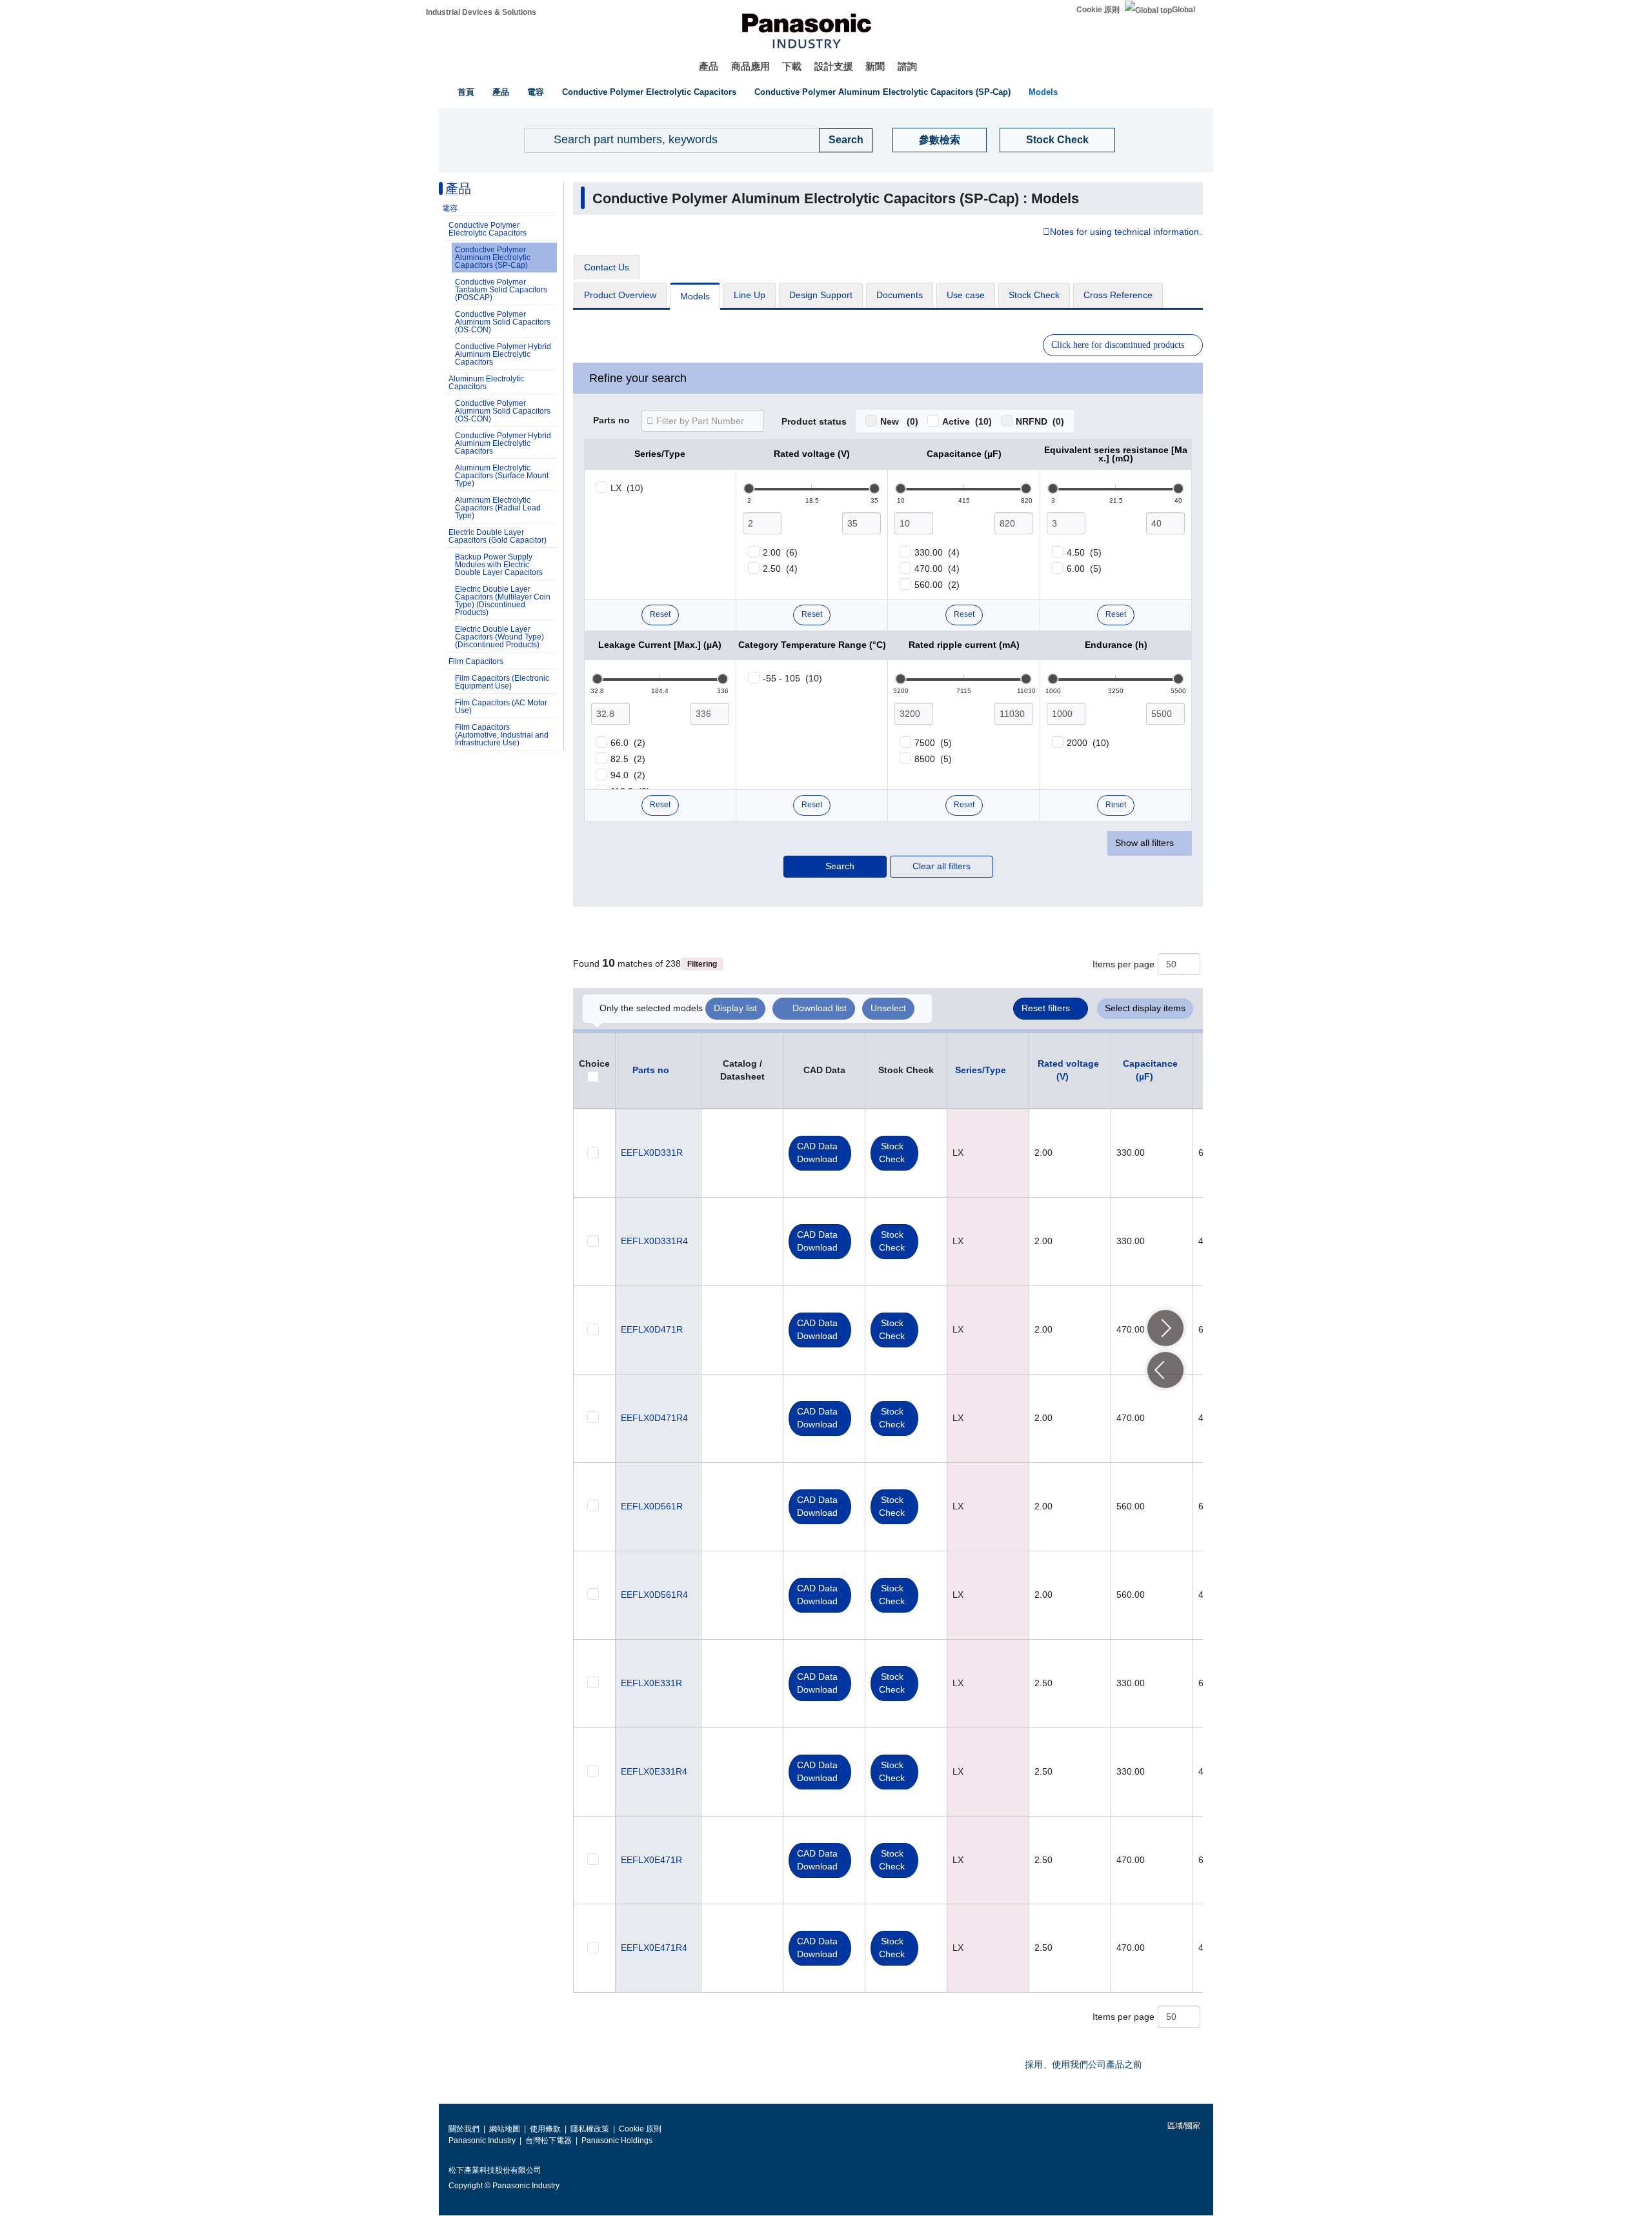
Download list (820, 1008)
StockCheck (892, 1153)
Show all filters (1144, 843)
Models (1043, 92)
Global (1184, 10)
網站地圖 (505, 2129)
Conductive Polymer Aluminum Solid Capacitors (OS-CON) (503, 322)
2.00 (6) (780, 552)
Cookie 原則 (1098, 10)
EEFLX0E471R (651, 1860)
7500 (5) (933, 743)
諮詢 (907, 66)
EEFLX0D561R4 (654, 1595)
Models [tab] (695, 296)
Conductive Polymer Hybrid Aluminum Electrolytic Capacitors (503, 354)
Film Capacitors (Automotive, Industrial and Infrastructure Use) (502, 735)
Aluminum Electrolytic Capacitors (486, 383)
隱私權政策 (590, 2129)
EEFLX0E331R (651, 1683)
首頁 (466, 92)
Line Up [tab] (750, 295)
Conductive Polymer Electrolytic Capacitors (649, 92)
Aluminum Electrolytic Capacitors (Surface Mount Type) (502, 476)
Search (840, 866)
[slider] (749, 489)
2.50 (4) (780, 569)
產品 (709, 66)
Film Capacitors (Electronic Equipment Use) (502, 682)
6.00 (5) (1084, 569)
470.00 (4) (937, 569)
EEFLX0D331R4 (654, 1241)
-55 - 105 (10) (792, 678)
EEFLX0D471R (652, 1329)
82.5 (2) (628, 759)
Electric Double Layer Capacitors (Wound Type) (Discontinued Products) (499, 637)
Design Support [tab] (821, 295)
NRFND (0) (1040, 421)
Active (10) (967, 421)
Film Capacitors (476, 661)
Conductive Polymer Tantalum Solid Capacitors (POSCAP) (501, 290)
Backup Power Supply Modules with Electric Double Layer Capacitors (499, 565)
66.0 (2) (628, 743)
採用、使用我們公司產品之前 (1083, 2064)
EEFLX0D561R (652, 1506)
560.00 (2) (937, 585)
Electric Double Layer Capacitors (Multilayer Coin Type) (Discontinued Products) (503, 601)
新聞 (875, 66)
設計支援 (834, 66)
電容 (536, 92)
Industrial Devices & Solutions (481, 12)
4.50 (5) (1084, 552)
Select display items (1145, 1008)
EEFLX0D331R (652, 1153)
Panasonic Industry (482, 2140)
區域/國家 (1183, 2126)
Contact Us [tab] (607, 267)
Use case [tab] (966, 295)
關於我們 (464, 2129)
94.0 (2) (628, 775)
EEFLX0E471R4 (654, 1948)
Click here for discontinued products (1118, 345)
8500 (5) (933, 759)
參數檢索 (940, 140)
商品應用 (750, 66)
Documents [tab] (900, 295)
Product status (814, 422)
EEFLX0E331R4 (654, 1771)
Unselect (888, 1008)
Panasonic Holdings (617, 2140)
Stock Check (1057, 140)
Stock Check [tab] (1034, 295)
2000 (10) (1088, 743)
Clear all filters (942, 866)
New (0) (899, 421)
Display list (735, 1008)
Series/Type (981, 1070)
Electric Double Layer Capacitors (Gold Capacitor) (498, 536)
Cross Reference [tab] (1118, 295)
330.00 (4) (937, 552)
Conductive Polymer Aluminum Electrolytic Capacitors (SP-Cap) (882, 92)
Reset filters (1046, 1008)
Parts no (611, 421)
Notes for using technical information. (1126, 232)
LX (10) (627, 488)
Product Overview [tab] (620, 295)
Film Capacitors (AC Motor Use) (501, 707)
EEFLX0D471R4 (654, 1418)
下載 (792, 66)
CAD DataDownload (817, 1153)
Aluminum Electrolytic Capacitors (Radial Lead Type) (498, 508)
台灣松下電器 (549, 2140)
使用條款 (545, 2129)
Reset (660, 614)
